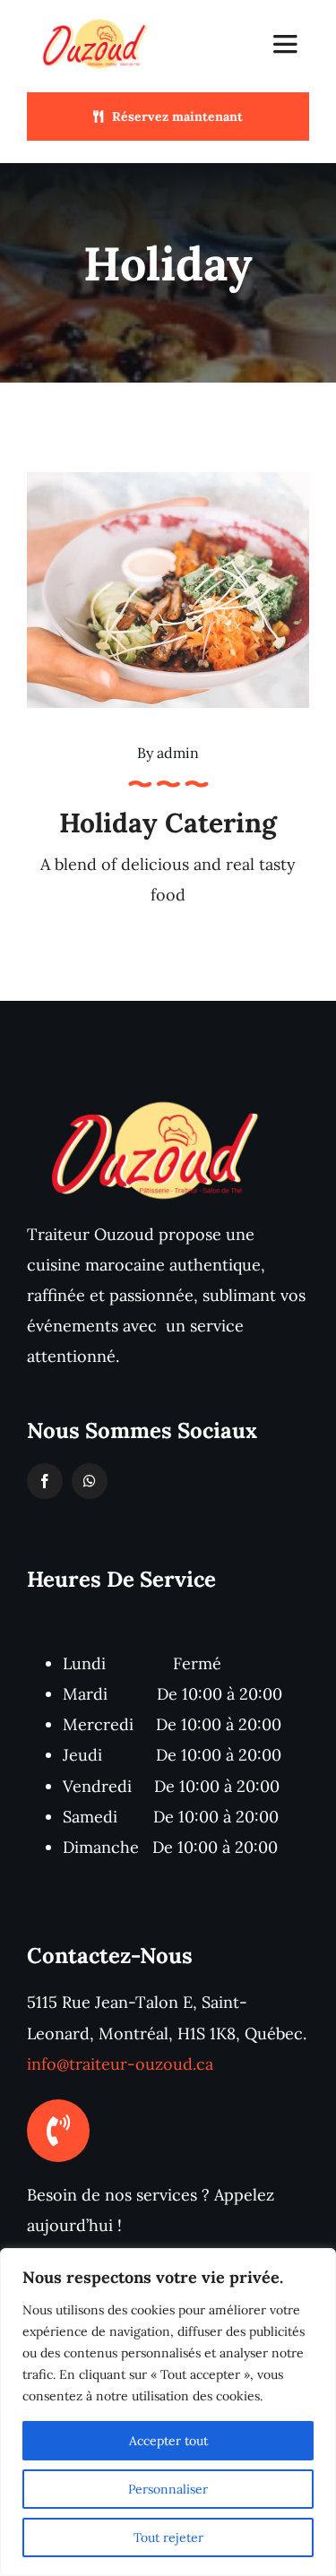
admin (178, 753)
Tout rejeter (168, 2537)
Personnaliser (168, 2489)
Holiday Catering (168, 823)
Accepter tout (168, 2441)
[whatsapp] (90, 1481)
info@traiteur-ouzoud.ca (120, 2064)
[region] (168, 2412)
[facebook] (45, 1481)
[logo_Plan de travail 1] (97, 21)
